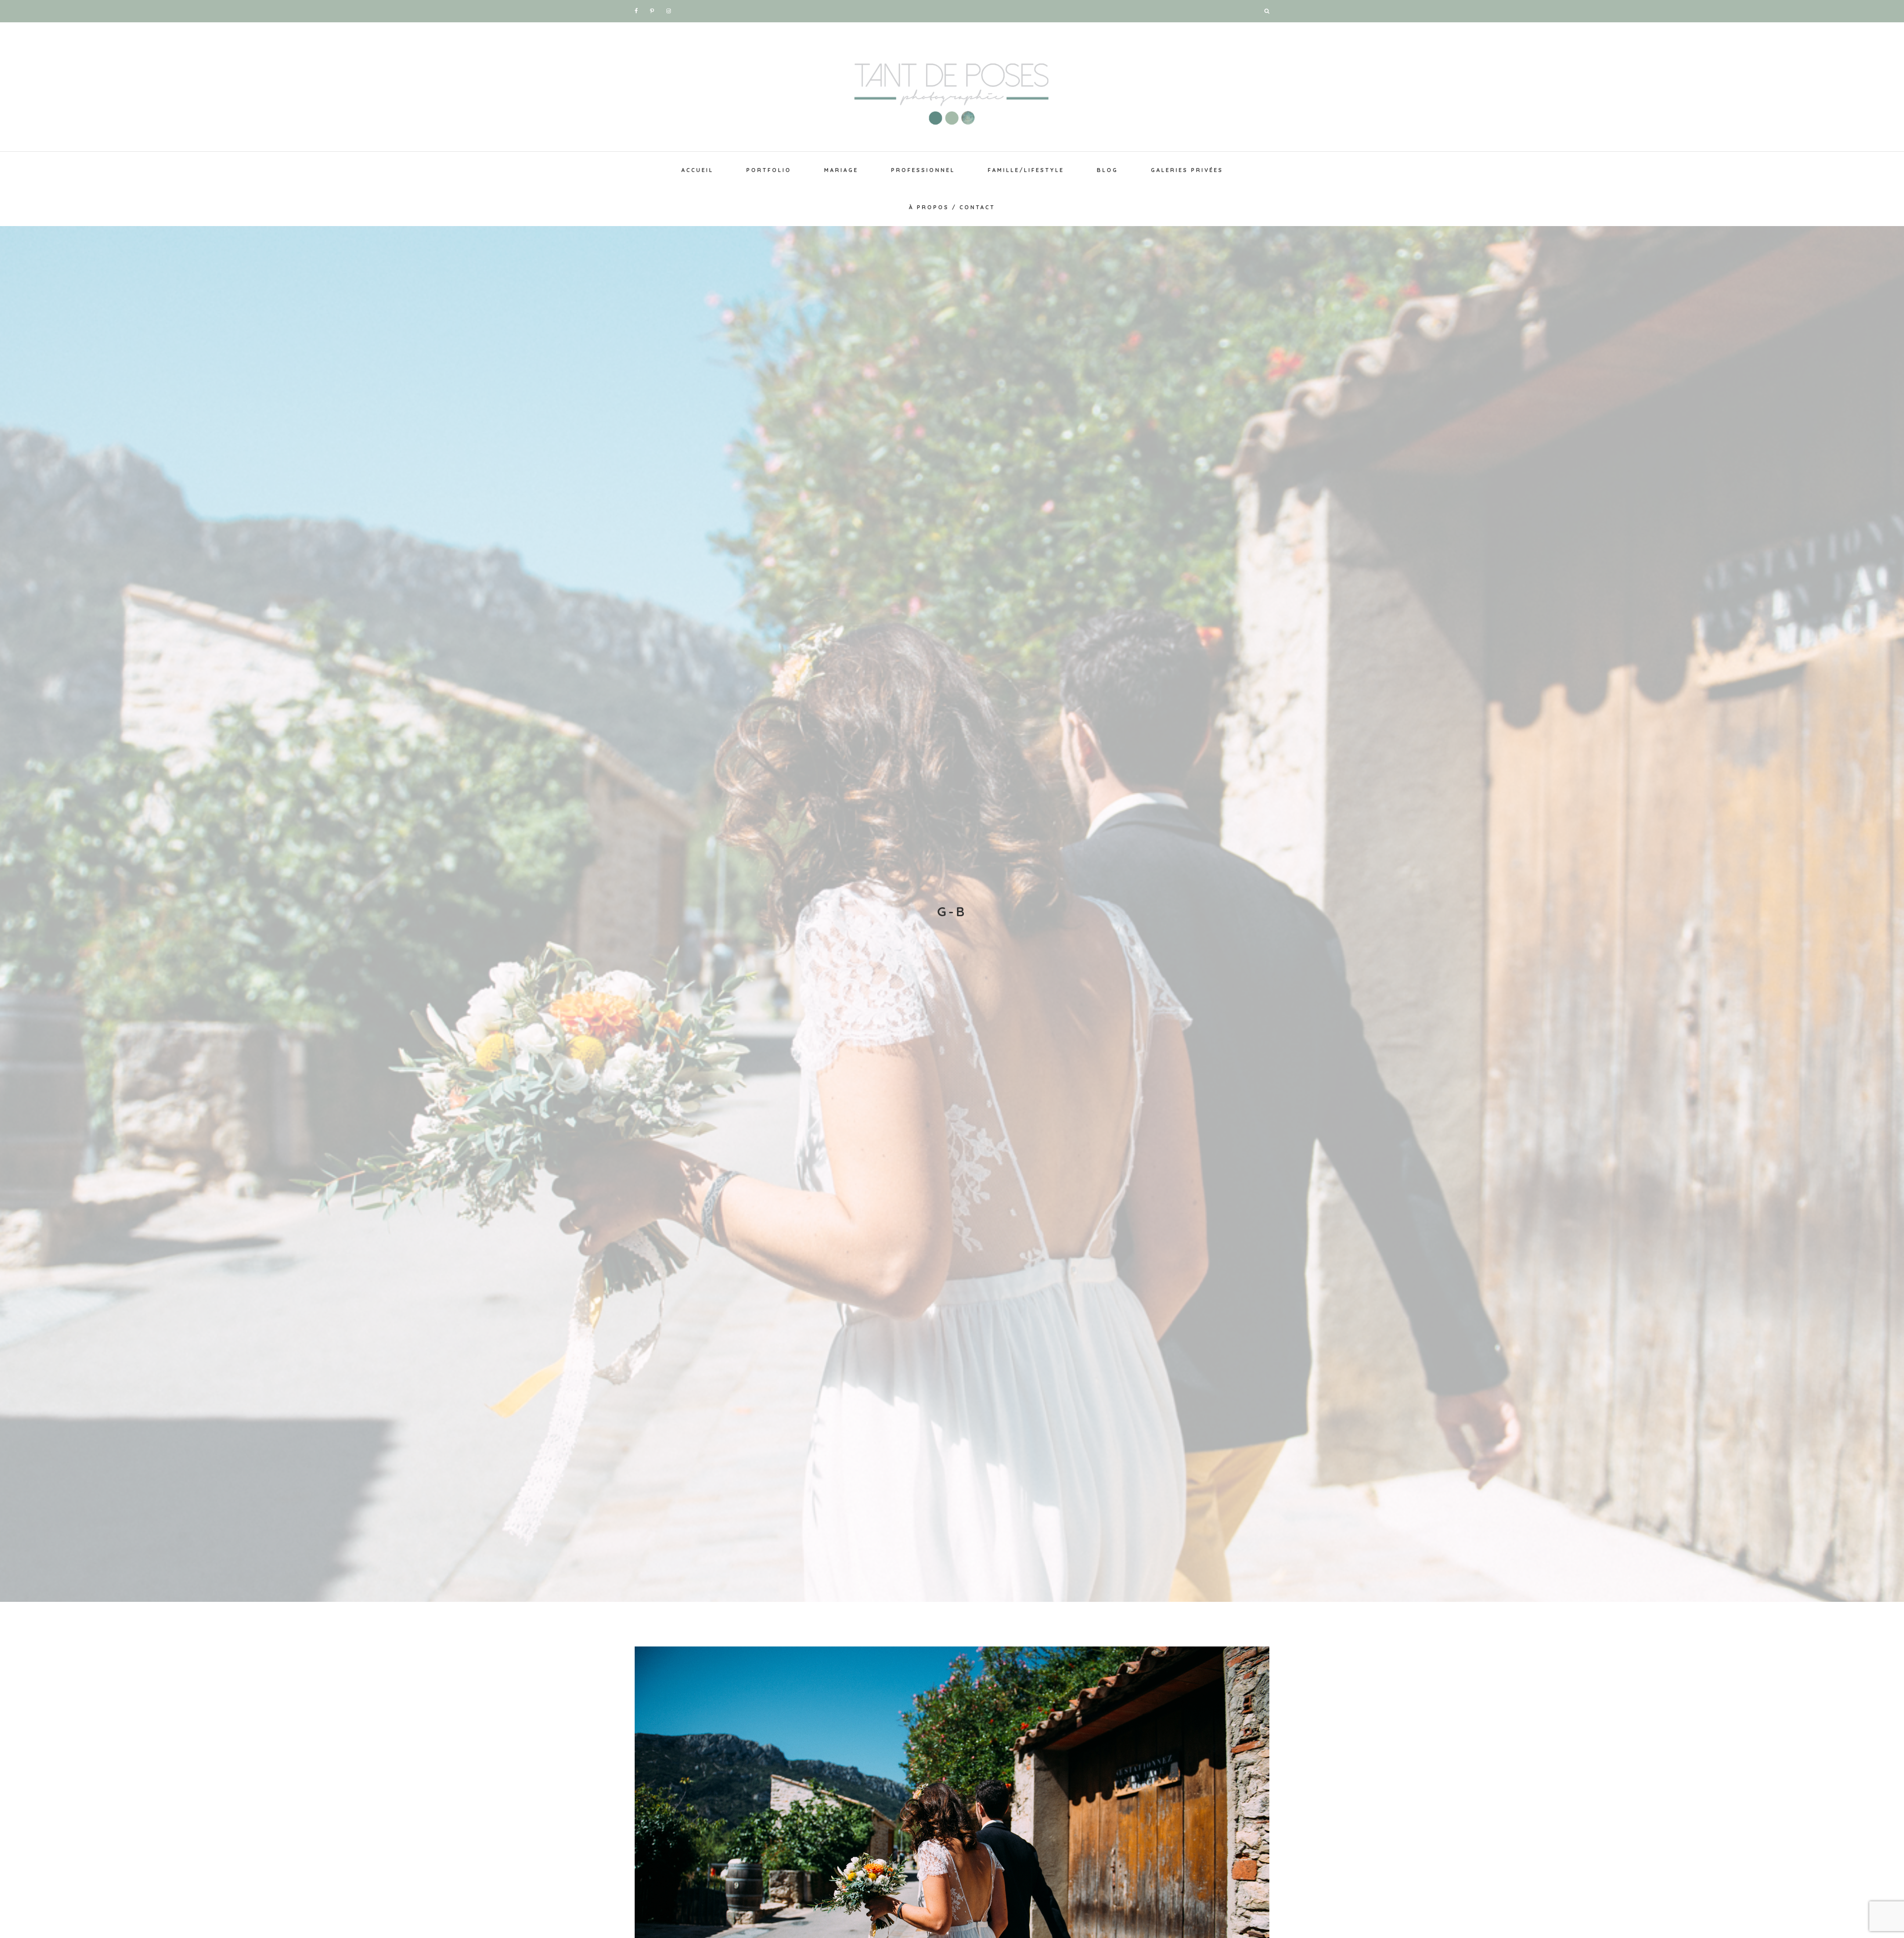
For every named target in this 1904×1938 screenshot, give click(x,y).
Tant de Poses (952, 89)
